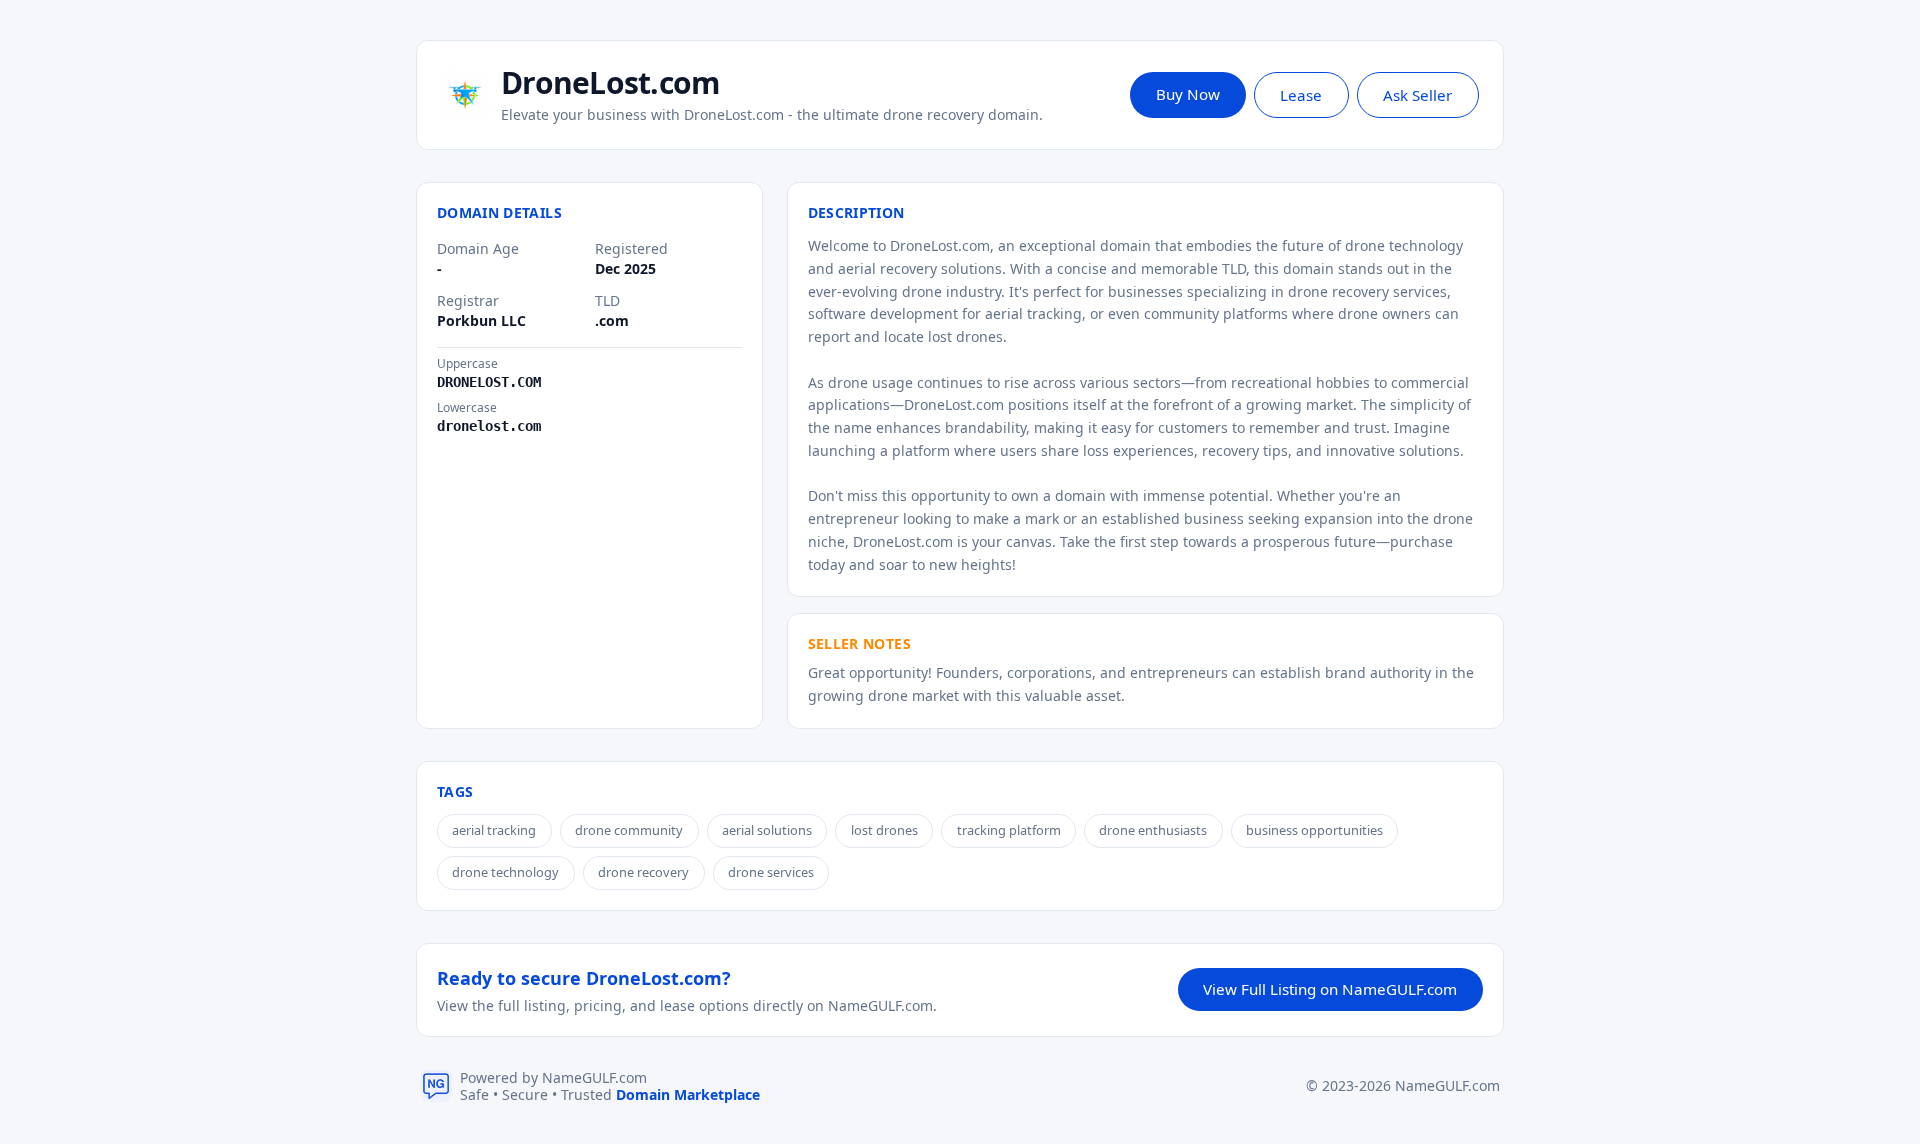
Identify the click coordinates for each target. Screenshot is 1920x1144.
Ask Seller (1417, 95)
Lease (1301, 95)
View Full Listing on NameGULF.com (1330, 989)
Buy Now (1188, 94)
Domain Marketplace (688, 1094)
